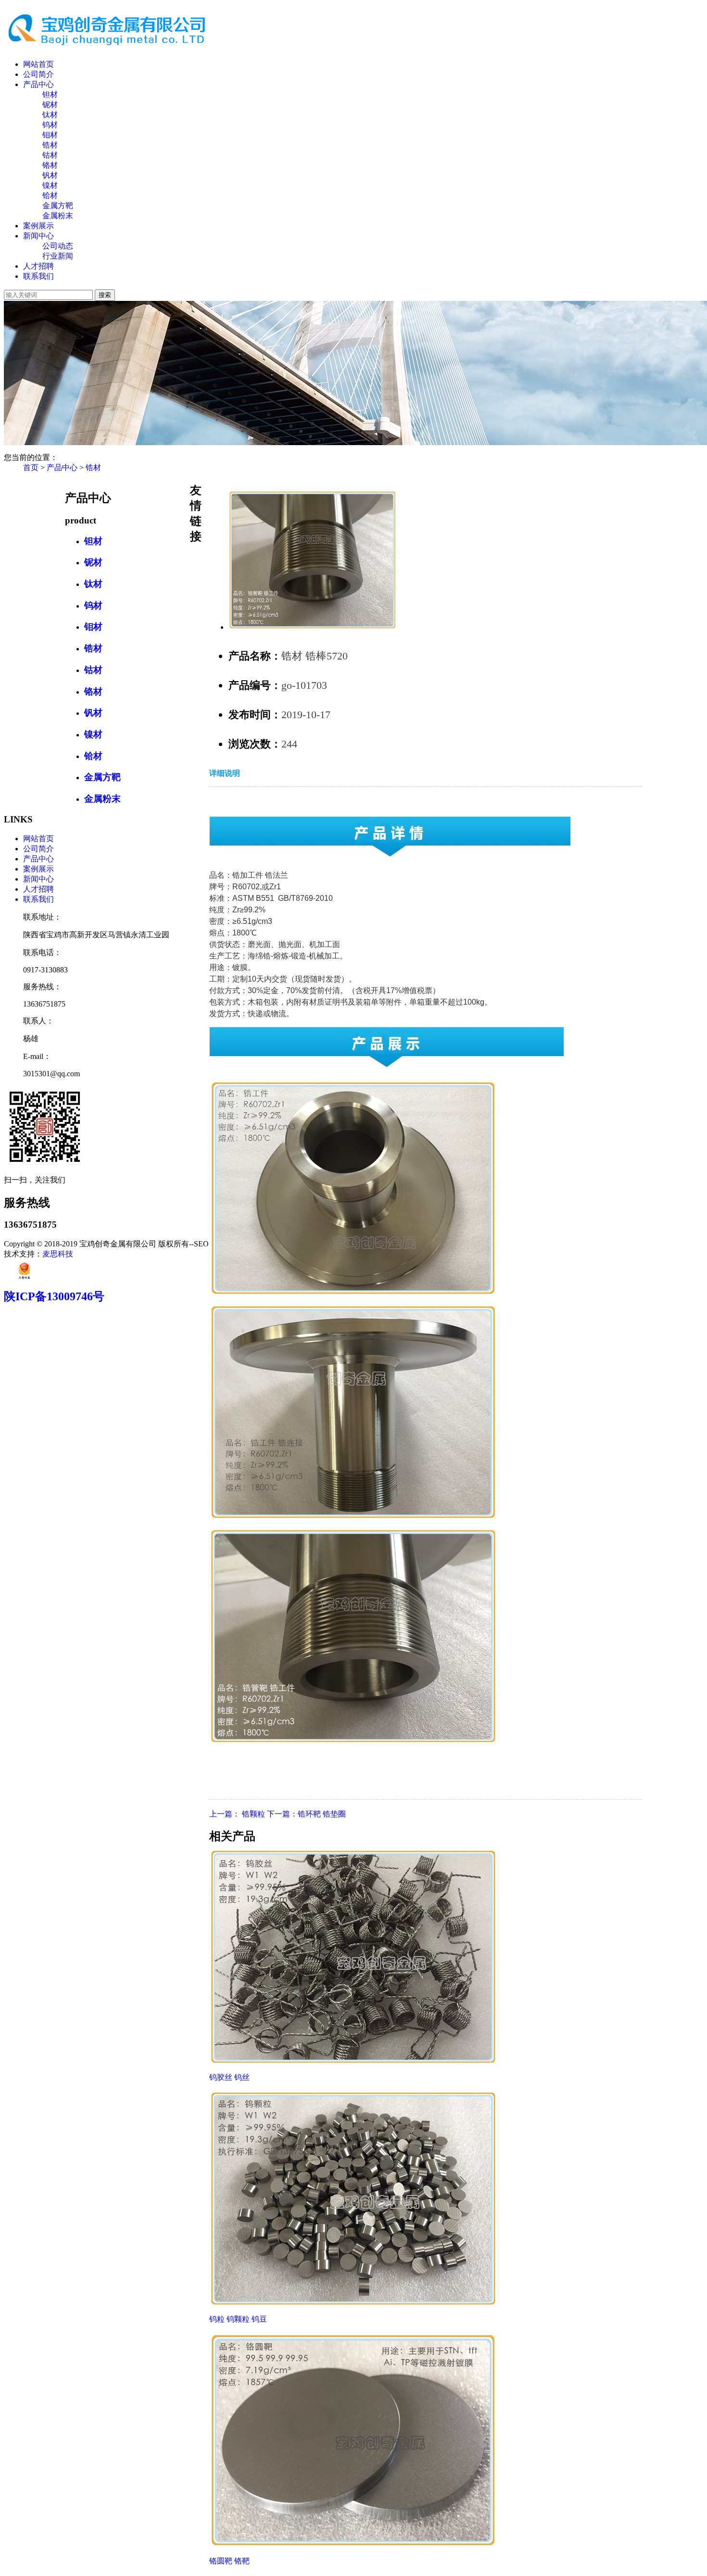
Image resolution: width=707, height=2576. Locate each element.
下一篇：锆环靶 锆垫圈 (306, 1814)
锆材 (50, 145)
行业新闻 (58, 256)
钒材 (50, 175)
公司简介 (38, 74)
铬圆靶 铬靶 (229, 2561)
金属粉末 (58, 216)
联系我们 (38, 276)
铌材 (50, 105)
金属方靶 (58, 205)
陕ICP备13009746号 (54, 1296)
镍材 (50, 185)
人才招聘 (38, 266)
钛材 (50, 115)
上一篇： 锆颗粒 (238, 1814)
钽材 (50, 94)
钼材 (50, 135)
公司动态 (58, 246)
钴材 (50, 155)
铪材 (50, 195)
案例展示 (38, 226)
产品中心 (38, 84)
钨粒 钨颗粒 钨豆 (238, 2319)
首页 (31, 467)
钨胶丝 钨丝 (229, 2077)
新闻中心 (38, 236)
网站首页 (38, 64)
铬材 (50, 165)
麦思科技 (58, 1254)
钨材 (50, 125)
